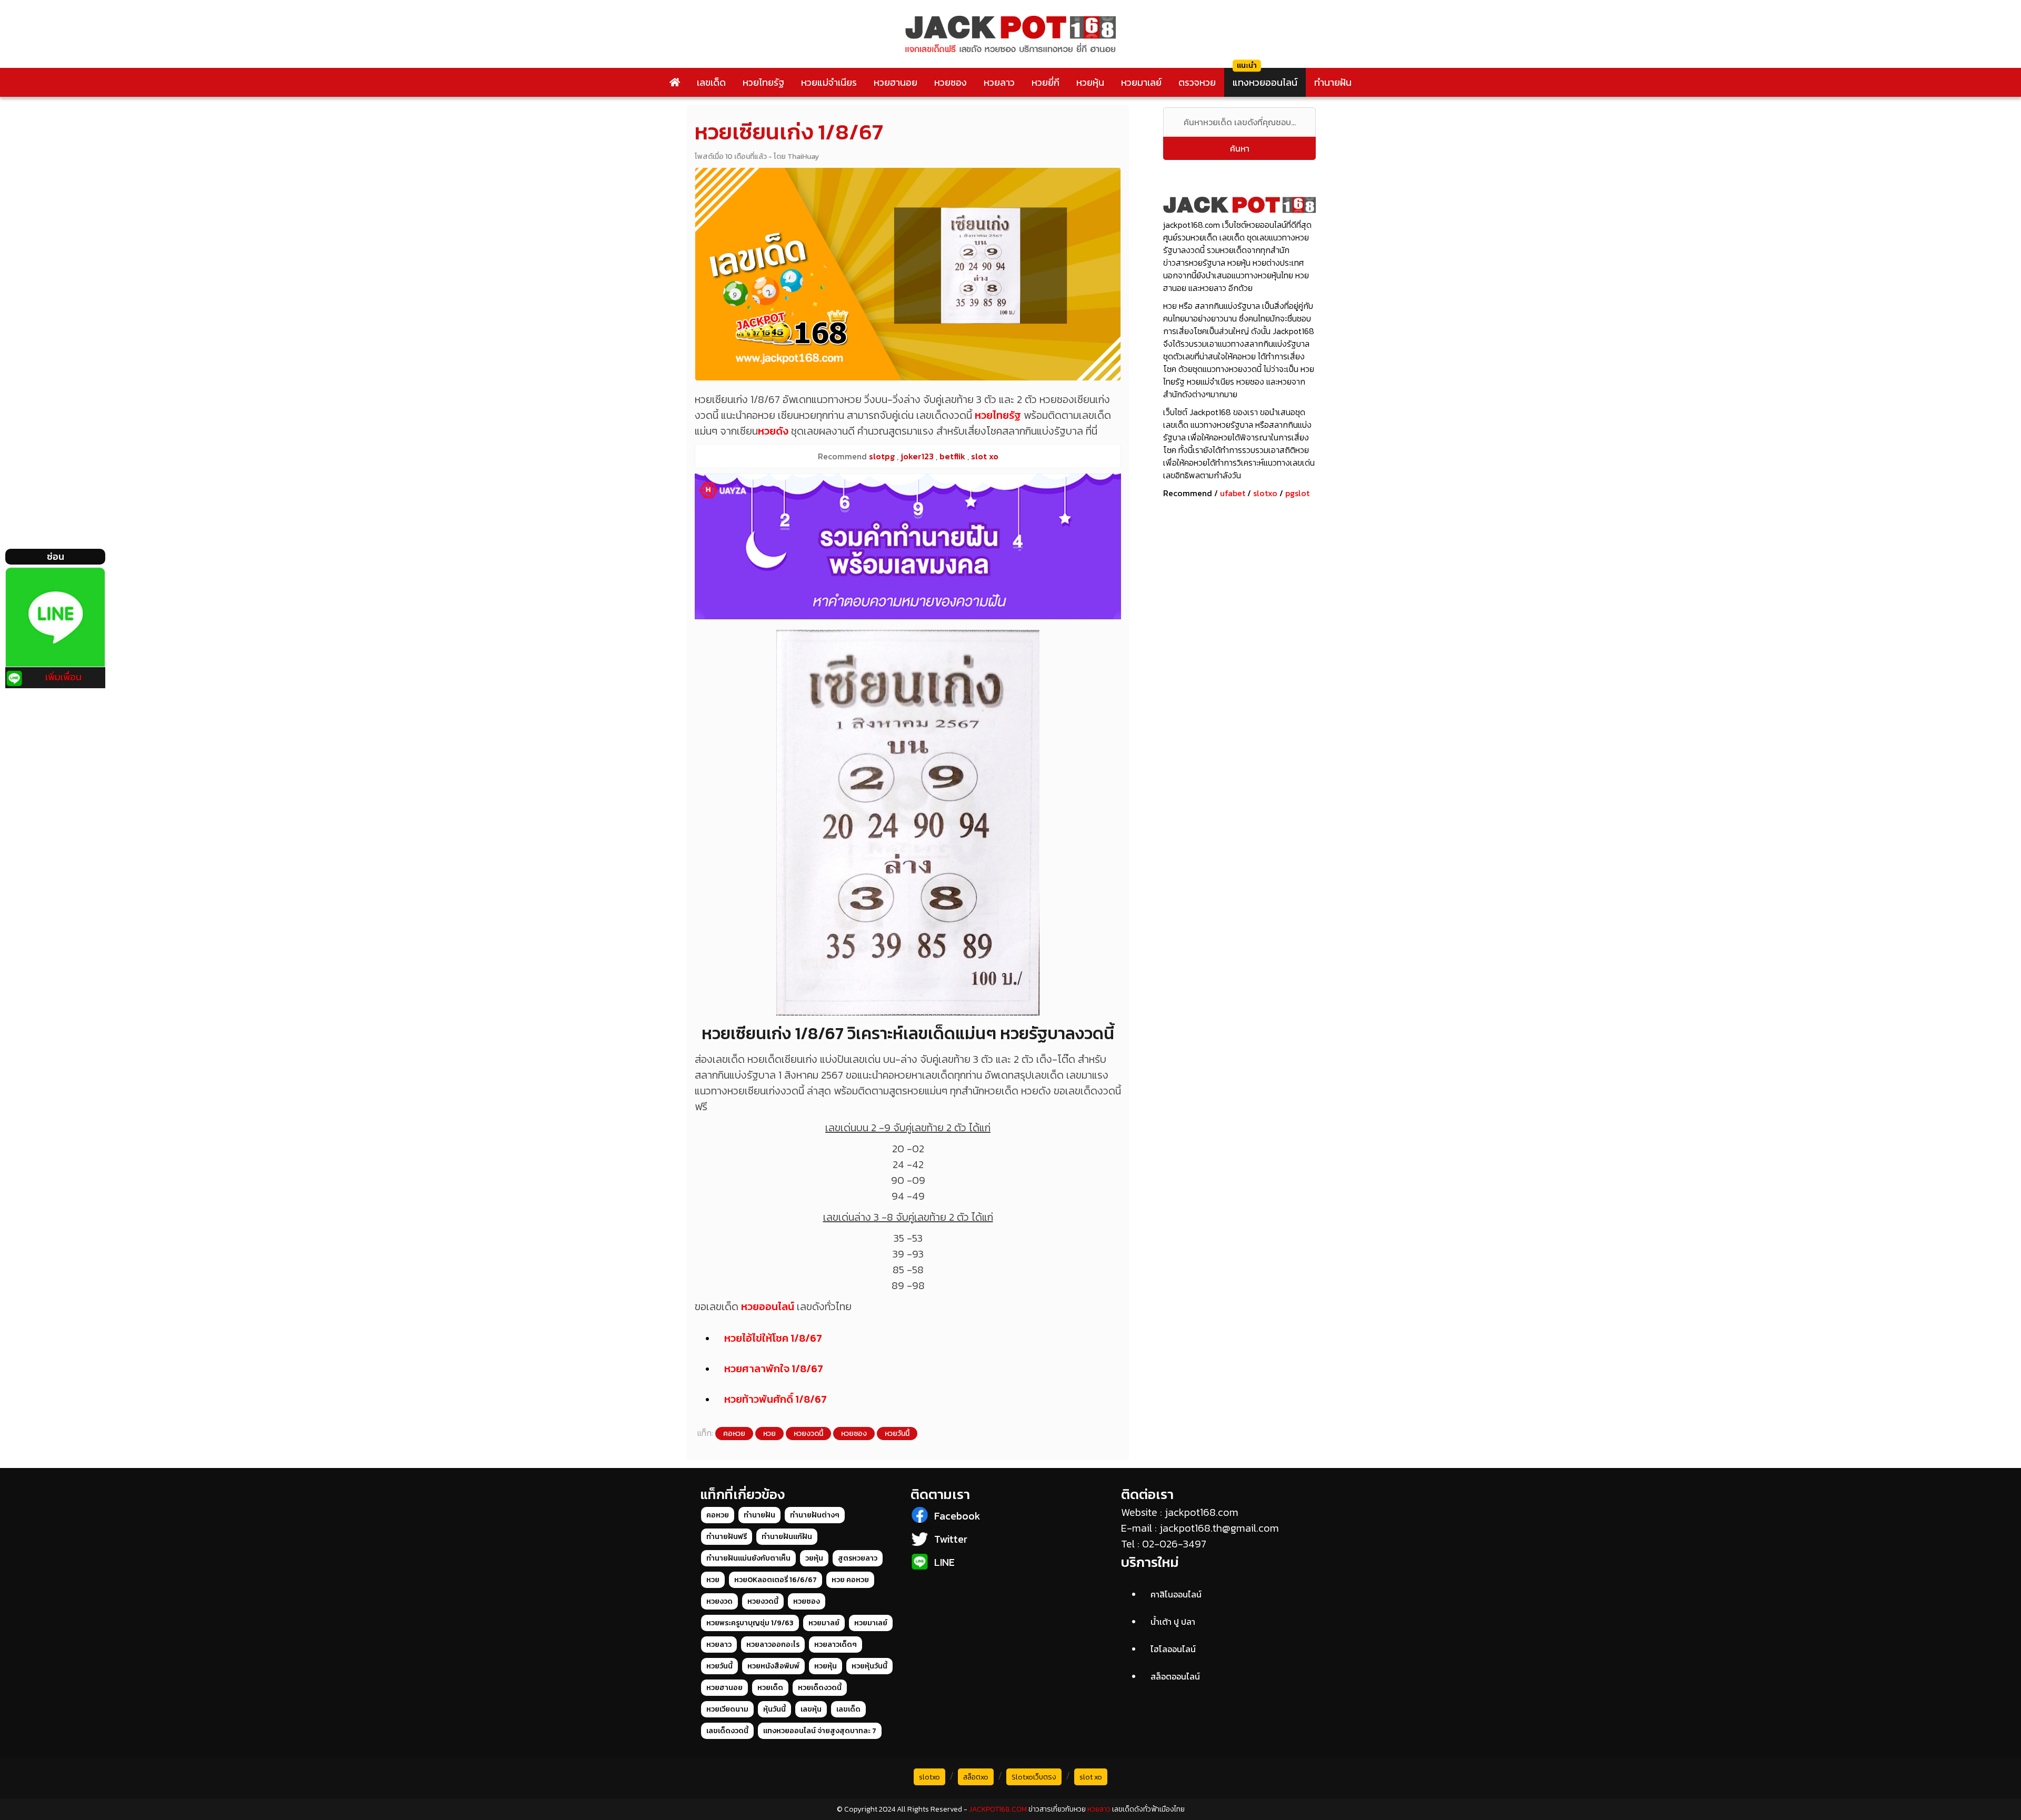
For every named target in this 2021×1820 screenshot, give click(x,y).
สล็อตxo (976, 1777)
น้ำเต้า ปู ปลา (1173, 1622)
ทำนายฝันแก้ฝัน (787, 1537)
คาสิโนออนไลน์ (1176, 1594)
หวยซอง (951, 82)
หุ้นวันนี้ (774, 1709)
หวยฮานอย (896, 82)
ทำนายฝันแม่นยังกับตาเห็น (748, 1558)
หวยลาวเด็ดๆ (836, 1645)
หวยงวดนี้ (808, 1434)
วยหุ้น (814, 1558)
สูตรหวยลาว (858, 1558)
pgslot (1297, 493)
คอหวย (734, 1434)
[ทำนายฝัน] (908, 546)
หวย (769, 1434)
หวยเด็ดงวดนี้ (820, 1688)
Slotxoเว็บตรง (1034, 1777)
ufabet (1233, 493)
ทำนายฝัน (1333, 82)
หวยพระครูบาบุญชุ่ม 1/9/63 (750, 1623)
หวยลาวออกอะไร (773, 1645)
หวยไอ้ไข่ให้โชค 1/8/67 (773, 1338)
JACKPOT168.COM (998, 1809)
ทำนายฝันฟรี (727, 1537)
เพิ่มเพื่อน (63, 677)
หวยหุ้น (1090, 82)
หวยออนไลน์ (768, 1306)
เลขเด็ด (711, 82)
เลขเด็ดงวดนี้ (727, 1731)
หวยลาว (999, 82)
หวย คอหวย (850, 1580)
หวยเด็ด (770, 1688)
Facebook (957, 1516)
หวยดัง (773, 431)
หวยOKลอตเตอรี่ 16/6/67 (776, 1580)
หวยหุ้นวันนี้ (869, 1666)
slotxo (1265, 493)
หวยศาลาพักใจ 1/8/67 (774, 1369)
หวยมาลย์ (824, 1623)
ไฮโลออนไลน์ (1173, 1649)
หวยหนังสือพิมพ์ (773, 1666)
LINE (944, 1562)
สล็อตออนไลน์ (1175, 1676)
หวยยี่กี (1045, 82)
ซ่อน (56, 556)
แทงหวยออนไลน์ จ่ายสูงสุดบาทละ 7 (820, 1731)
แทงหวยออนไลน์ (1265, 82)
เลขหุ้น (811, 1709)
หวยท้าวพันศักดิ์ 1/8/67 (776, 1399)
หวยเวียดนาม (727, 1709)
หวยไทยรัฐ (763, 82)
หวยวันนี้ (897, 1434)
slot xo (1091, 1777)
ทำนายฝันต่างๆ (815, 1515)
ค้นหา (1240, 148)
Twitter (951, 1539)
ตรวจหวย (1197, 82)
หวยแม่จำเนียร (829, 82)
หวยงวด (719, 1601)
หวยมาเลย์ (1141, 82)
